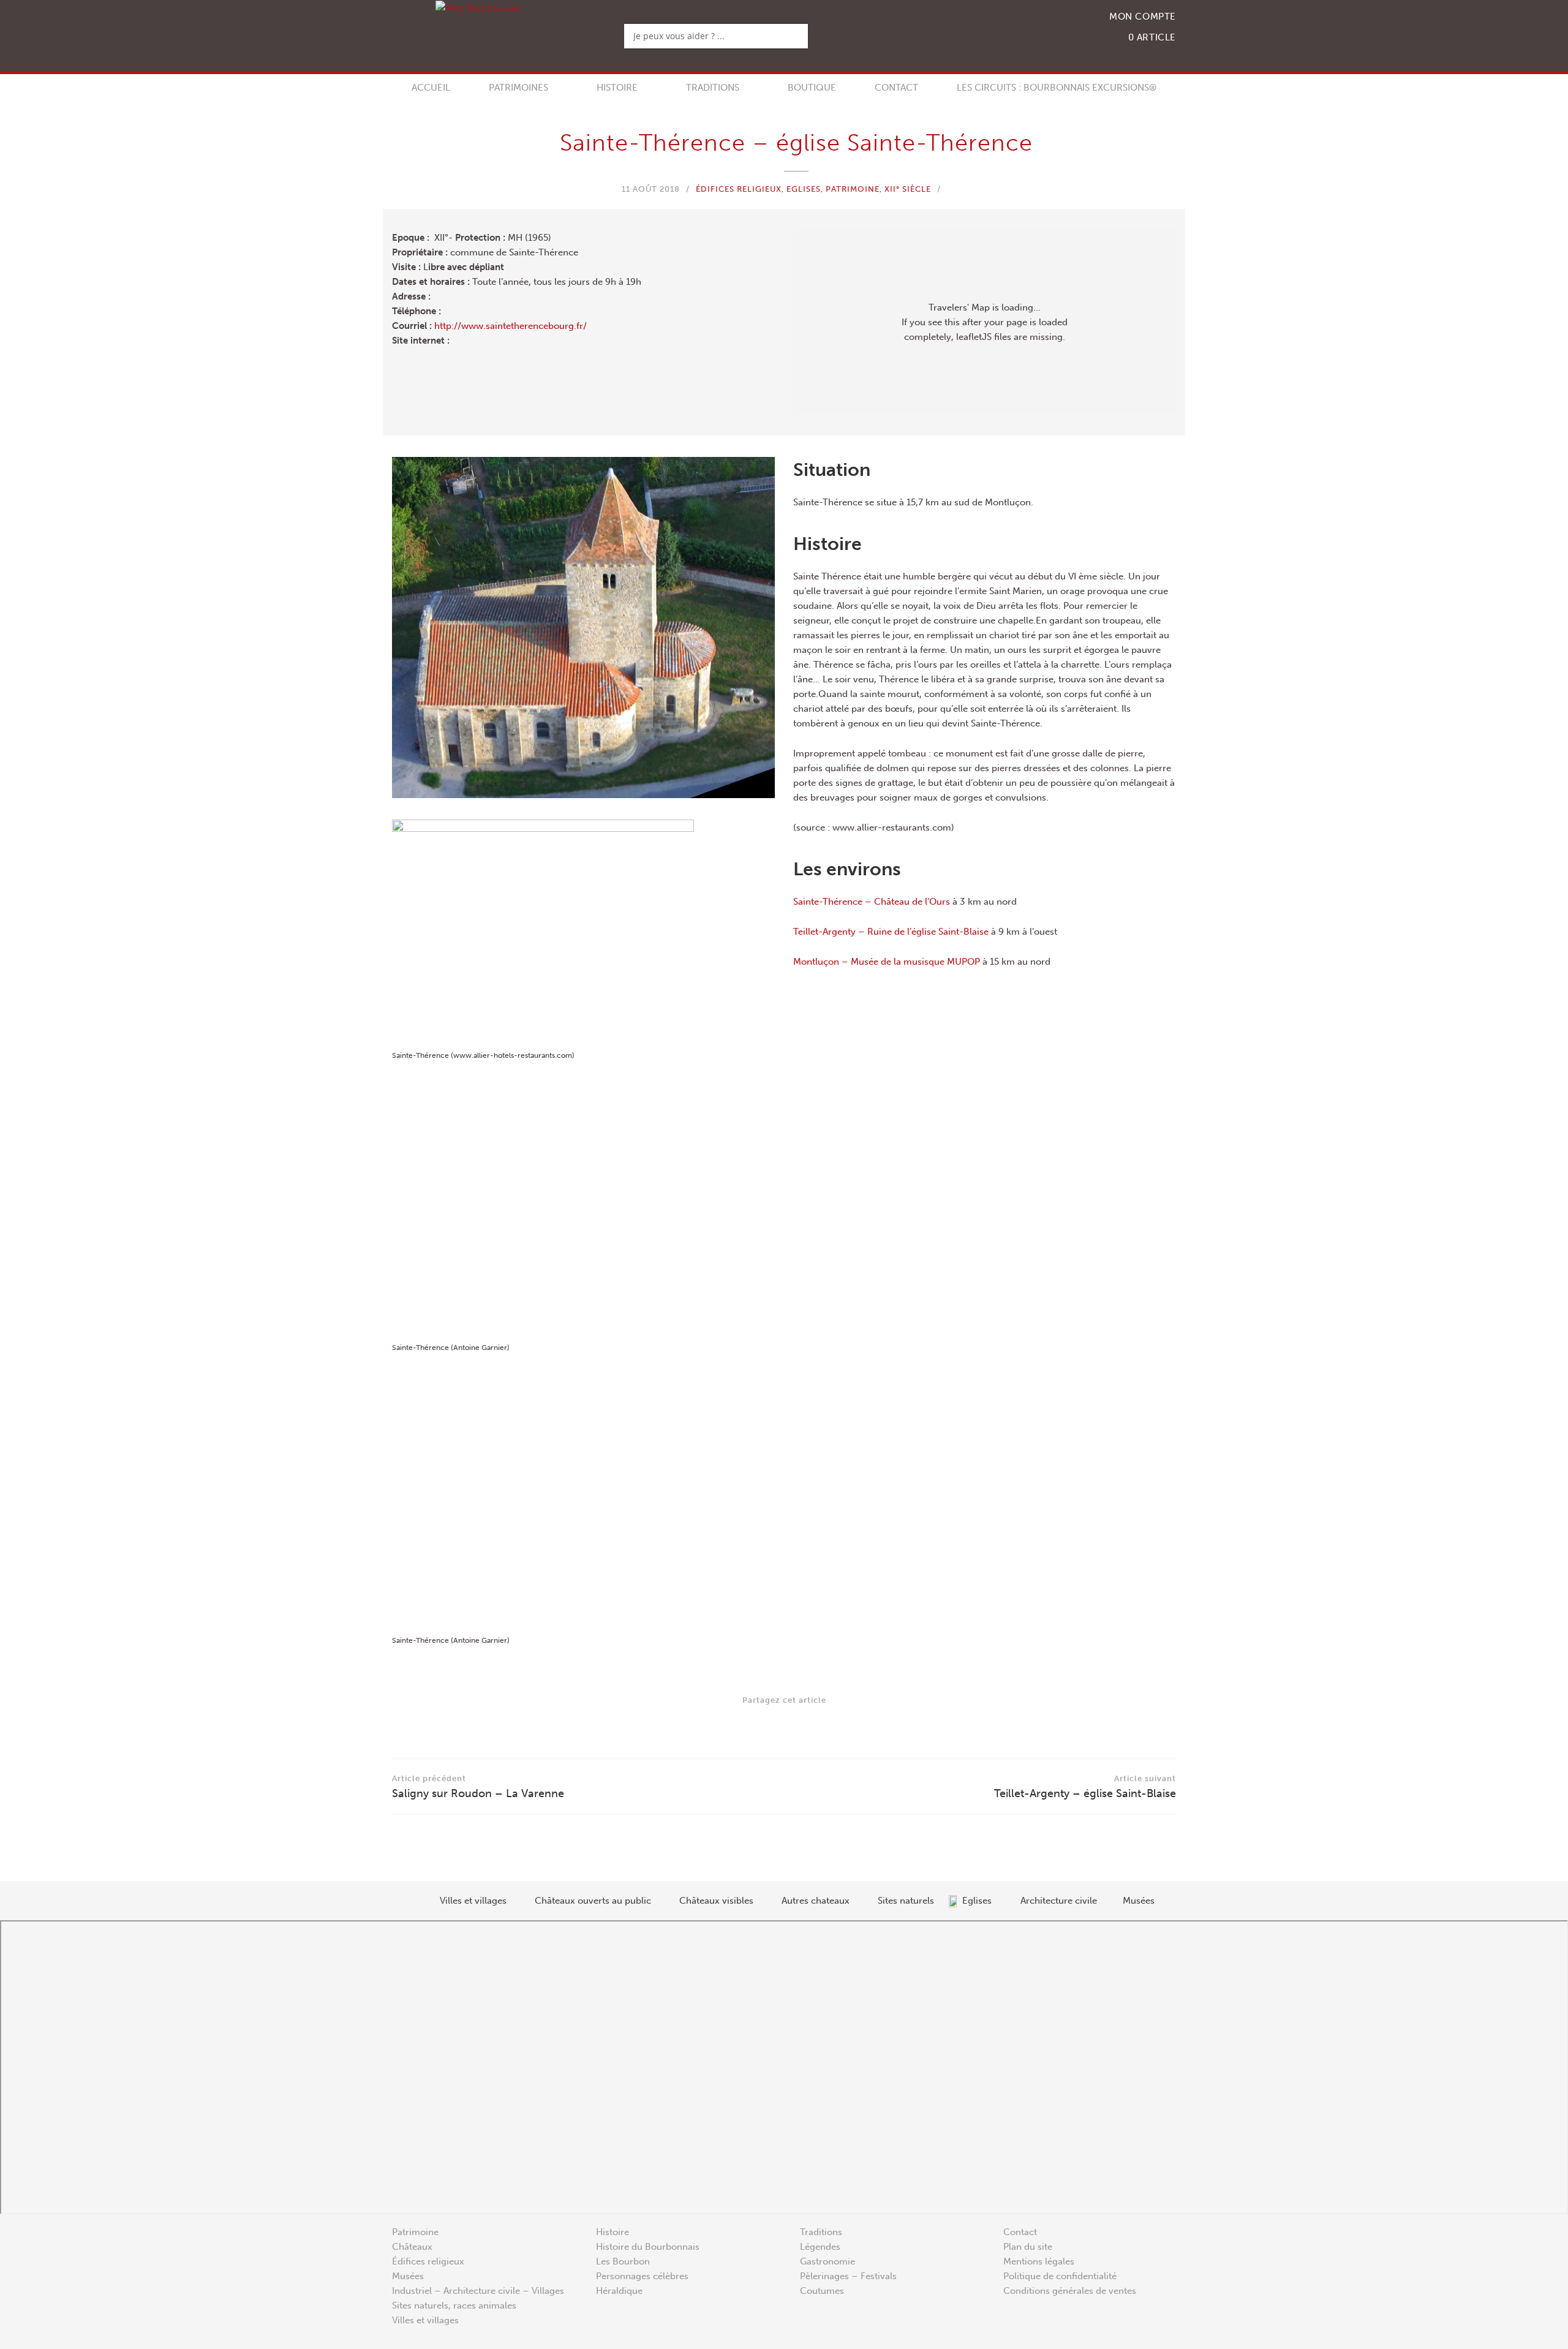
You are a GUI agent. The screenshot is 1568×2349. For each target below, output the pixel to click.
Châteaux (412, 2247)
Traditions (713, 88)
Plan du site (1028, 2247)
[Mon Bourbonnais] (478, 8)
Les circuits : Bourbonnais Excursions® (1057, 88)
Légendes (820, 2247)
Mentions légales (1039, 2261)
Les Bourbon (623, 2261)
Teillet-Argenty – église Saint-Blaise (1085, 1787)
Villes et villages (425, 2320)
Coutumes (822, 2291)
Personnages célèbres (642, 2276)
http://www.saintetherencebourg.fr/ (511, 326)
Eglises (804, 189)
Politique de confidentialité (1060, 2276)
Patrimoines (518, 88)
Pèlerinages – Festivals (848, 2276)
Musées (408, 2276)
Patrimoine (853, 189)
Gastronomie (827, 2261)
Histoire (617, 88)
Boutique (812, 88)
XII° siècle (908, 189)
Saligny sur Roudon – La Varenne (478, 1787)
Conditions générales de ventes (1070, 2291)
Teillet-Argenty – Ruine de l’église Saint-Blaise (891, 932)
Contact (896, 88)
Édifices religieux (739, 189)
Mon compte (1143, 17)
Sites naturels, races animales (454, 2306)
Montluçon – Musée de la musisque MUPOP (887, 962)
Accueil (431, 88)
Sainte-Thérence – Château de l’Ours (872, 902)
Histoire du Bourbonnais (648, 2247)
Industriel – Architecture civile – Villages (478, 2291)
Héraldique (619, 2291)
